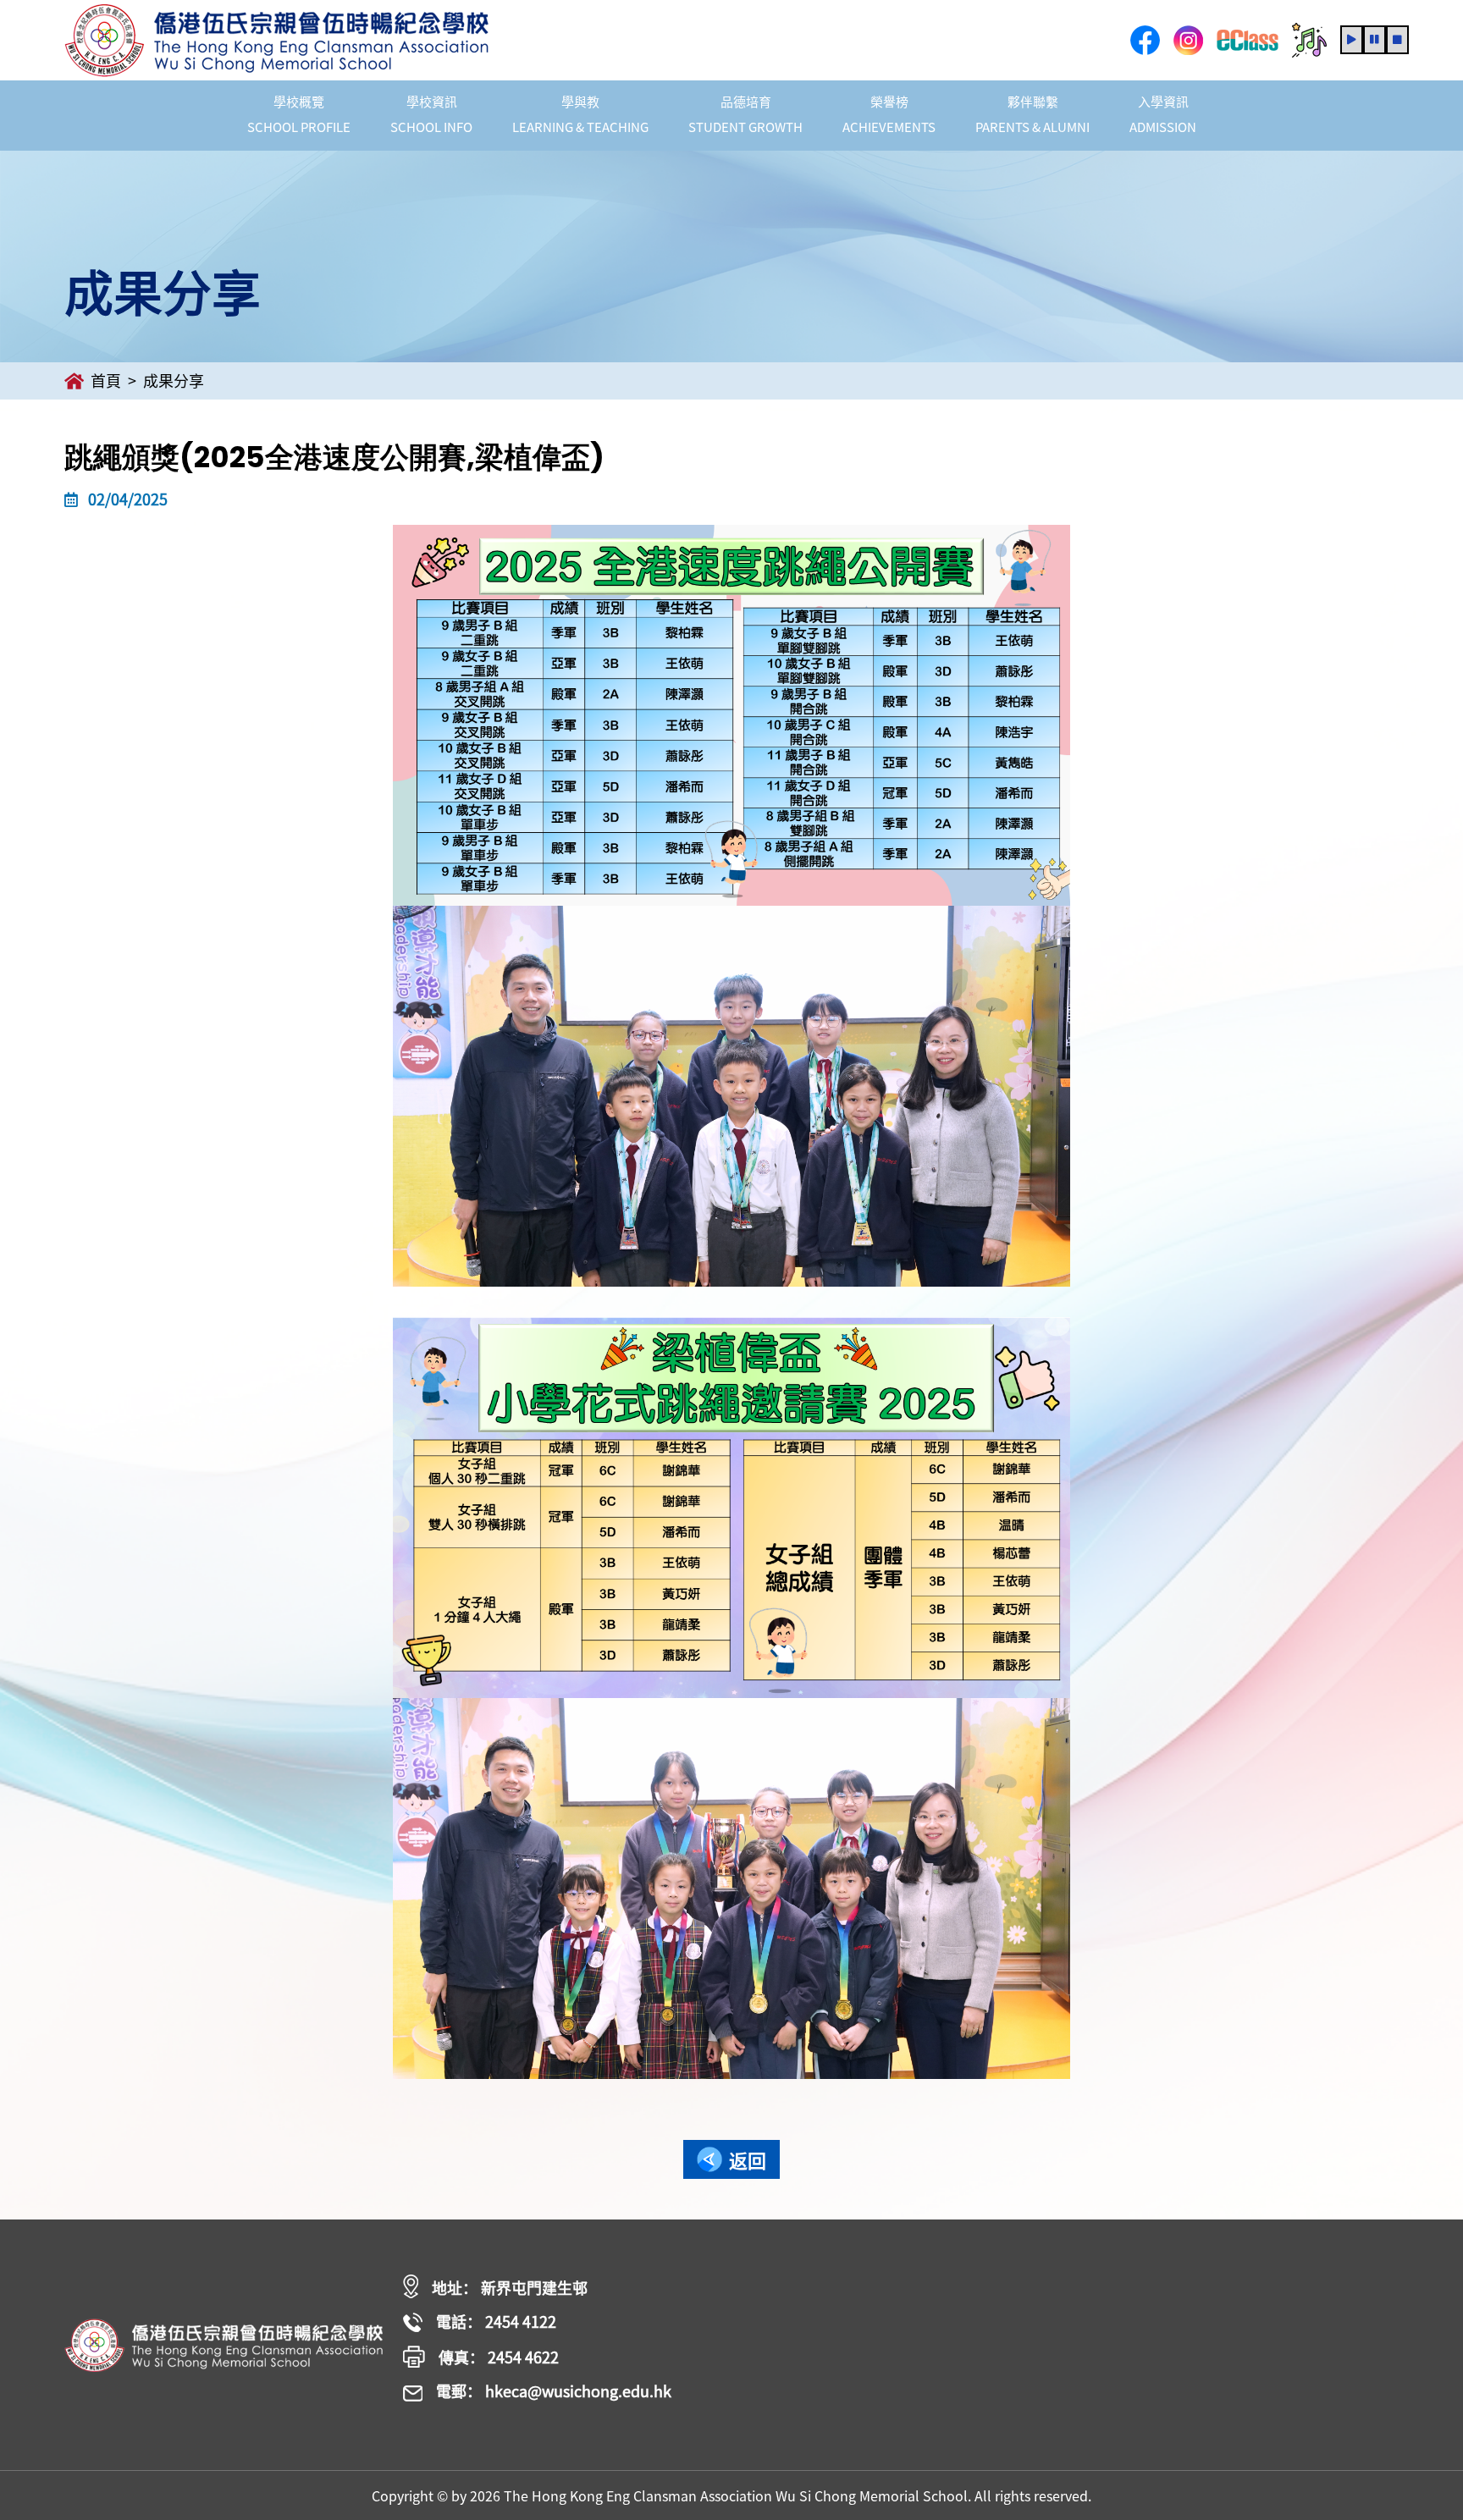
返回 (748, 2160)
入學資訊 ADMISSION (1163, 114)
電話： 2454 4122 (496, 2322)
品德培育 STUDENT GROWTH (745, 114)
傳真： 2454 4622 (499, 2357)
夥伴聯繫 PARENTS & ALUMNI (1032, 114)
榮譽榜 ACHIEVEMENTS (889, 114)
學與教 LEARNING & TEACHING (580, 114)
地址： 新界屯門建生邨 (510, 2288)
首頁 (106, 380)
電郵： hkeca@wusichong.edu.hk (554, 2392)
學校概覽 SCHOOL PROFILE (299, 114)
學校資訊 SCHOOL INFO (431, 114)
